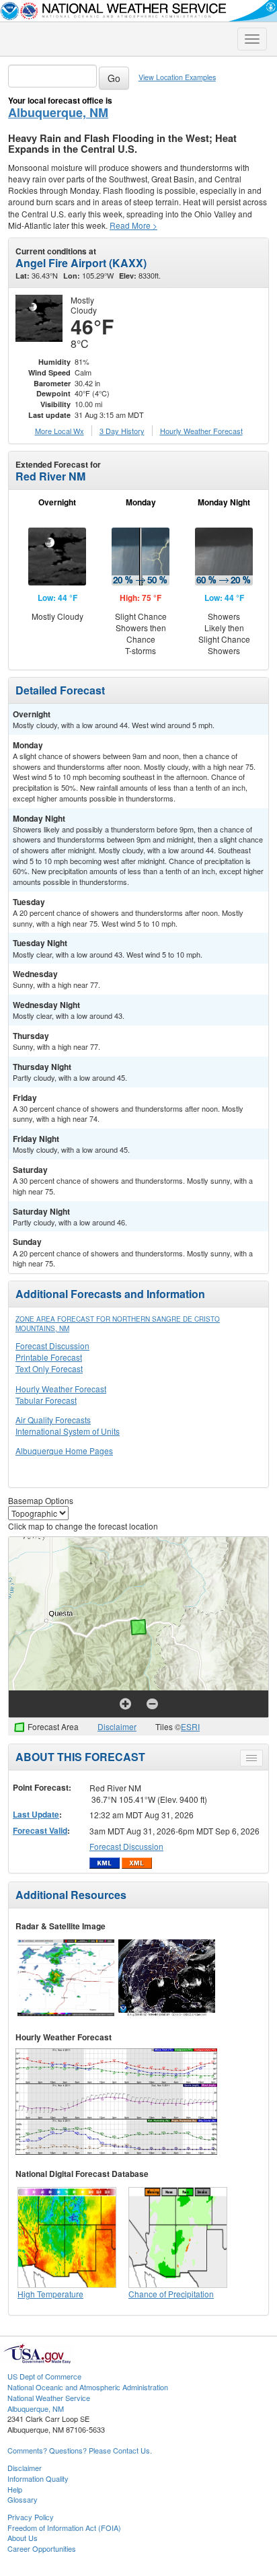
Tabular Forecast (46, 1400)
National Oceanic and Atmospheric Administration (88, 2387)
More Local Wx (60, 431)
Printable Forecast (49, 1357)
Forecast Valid (40, 1830)
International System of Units (68, 1431)
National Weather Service (49, 2398)
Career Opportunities (42, 2548)
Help (15, 2489)
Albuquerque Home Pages (64, 1451)
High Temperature (50, 2294)
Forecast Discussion (52, 1346)
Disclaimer (117, 1726)
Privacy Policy (31, 2517)
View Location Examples (177, 77)
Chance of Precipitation (171, 2294)
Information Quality (38, 2478)
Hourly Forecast (201, 431)
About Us (23, 2538)
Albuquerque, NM (58, 112)
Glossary (23, 2499)
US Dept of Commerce (44, 2376)
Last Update (36, 1814)
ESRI (190, 1726)
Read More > (133, 225)
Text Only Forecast (49, 1368)
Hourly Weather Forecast (61, 1389)
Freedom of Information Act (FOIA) (64, 2528)
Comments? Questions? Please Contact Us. (80, 2450)
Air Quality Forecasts (53, 1420)
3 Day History (122, 431)
